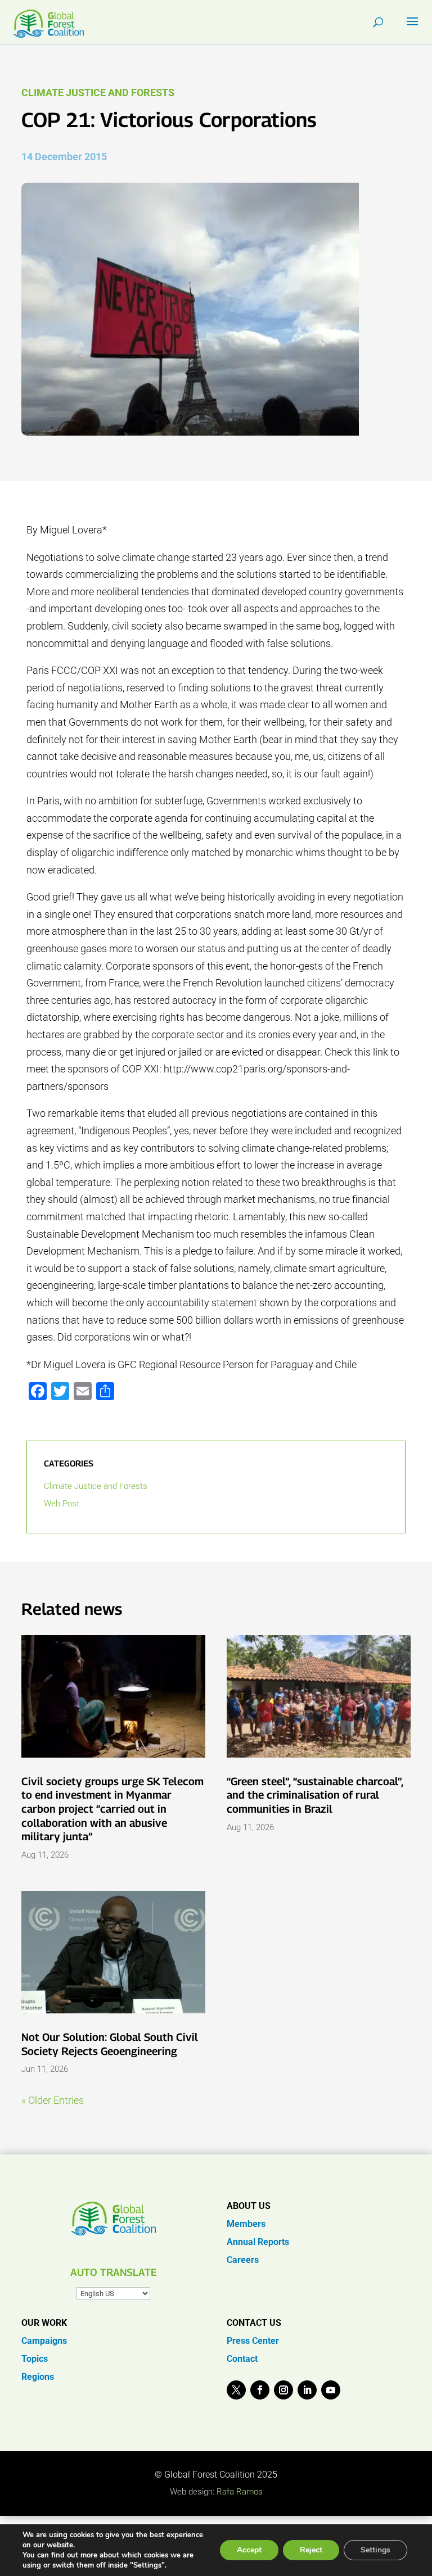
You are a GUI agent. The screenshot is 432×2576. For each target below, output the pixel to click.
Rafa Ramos (240, 2492)
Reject (311, 2550)
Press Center (253, 2341)
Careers (243, 2260)
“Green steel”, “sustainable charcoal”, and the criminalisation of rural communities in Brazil (315, 1795)
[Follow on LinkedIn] (307, 2390)
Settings (375, 2550)
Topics (35, 2359)
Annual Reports (258, 2242)
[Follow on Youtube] (331, 2390)
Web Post (62, 1504)
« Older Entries (53, 2100)
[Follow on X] (236, 2390)
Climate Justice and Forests (98, 92)
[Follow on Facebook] (260, 2390)
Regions (38, 2377)
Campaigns (44, 2341)
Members (246, 2224)
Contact (242, 2359)
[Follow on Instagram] (283, 2390)
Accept (249, 2550)
